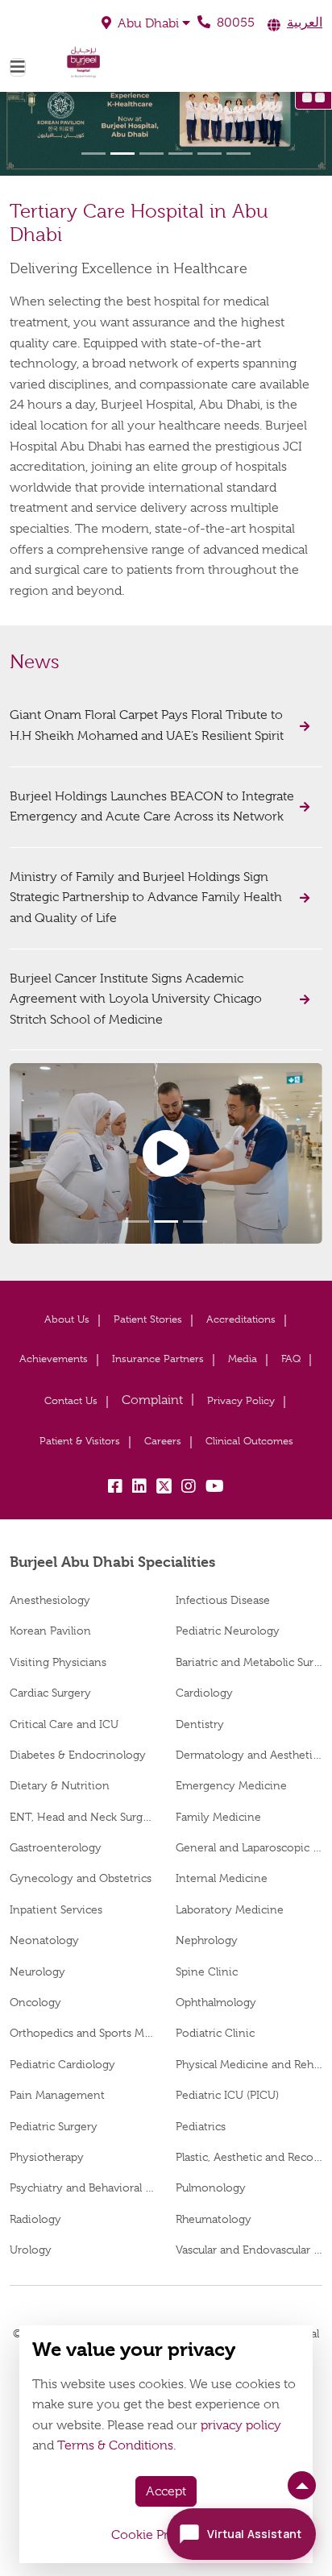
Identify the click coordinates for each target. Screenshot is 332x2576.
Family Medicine (218, 1817)
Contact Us (71, 1400)
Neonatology (44, 1940)
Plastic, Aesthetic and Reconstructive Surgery (249, 2157)
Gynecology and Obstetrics (81, 1878)
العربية (305, 23)
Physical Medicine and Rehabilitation (249, 2064)
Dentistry (200, 1724)
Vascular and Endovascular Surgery (249, 2250)
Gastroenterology (56, 1847)
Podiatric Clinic (215, 2033)
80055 (234, 23)
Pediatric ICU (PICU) (227, 2095)
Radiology (35, 2219)
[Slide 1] (93, 154)
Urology (31, 2250)
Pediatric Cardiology (62, 2064)
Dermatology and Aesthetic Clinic (249, 1755)
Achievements (54, 1359)
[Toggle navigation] (18, 67)
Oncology (35, 2002)
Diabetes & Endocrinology (78, 1755)
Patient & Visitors (80, 1441)
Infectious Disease (223, 1600)
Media (243, 1359)
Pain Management (57, 2095)
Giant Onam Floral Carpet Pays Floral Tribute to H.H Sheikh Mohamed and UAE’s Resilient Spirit (148, 725)
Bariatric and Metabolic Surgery (249, 1662)
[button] (146, 23)
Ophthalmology (216, 2002)
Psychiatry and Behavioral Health (83, 2188)
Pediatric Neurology (228, 1631)
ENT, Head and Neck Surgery (83, 1817)
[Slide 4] (181, 154)
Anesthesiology (50, 1600)
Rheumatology (214, 2219)
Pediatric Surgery (54, 2126)
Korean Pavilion (50, 1631)
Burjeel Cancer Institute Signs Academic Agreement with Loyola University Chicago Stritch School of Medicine (136, 999)
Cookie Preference (166, 2535)
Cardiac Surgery (50, 1693)
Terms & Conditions (115, 2445)
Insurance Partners (158, 1359)
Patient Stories (148, 1319)
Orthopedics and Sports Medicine (83, 2033)
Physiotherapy (47, 2157)
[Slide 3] (151, 154)
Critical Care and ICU (64, 1724)
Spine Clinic (207, 1971)
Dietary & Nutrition (60, 1785)
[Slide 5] (210, 154)
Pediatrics (201, 2126)
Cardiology (204, 1693)
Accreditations (241, 1319)
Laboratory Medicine (230, 1909)
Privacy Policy (241, 1400)
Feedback (152, 1400)
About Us (67, 1319)
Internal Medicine (222, 1878)
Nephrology (207, 1940)
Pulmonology (211, 2188)
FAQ (291, 1359)
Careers (163, 1441)
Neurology (37, 1971)
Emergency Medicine (231, 1785)
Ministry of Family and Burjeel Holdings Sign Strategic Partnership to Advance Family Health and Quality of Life (146, 897)
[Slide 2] (122, 154)
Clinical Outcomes (249, 1441)
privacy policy (241, 2425)
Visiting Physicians (58, 1662)
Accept (166, 2491)
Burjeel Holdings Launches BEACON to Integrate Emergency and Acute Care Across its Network (152, 807)
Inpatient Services (56, 1909)
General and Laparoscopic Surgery (249, 1847)
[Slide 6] (239, 154)
